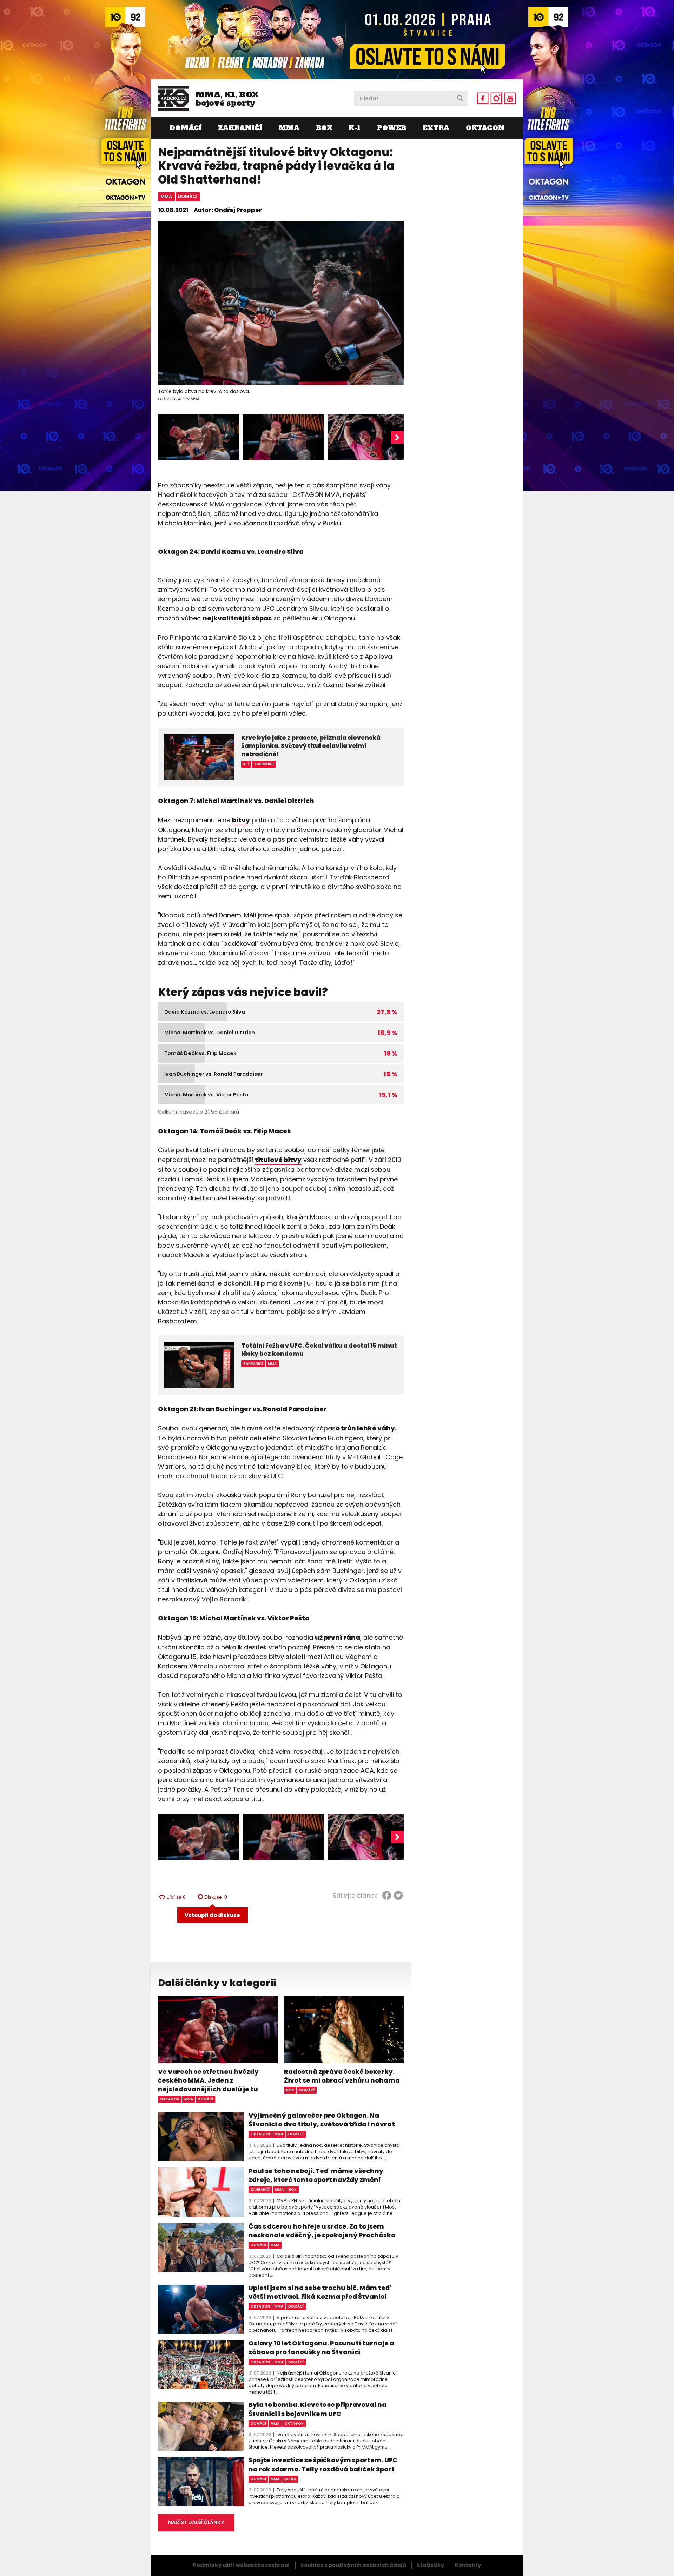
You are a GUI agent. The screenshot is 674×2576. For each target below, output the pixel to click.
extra (290, 2479)
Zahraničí (240, 128)
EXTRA (436, 128)
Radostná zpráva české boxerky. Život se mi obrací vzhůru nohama (342, 2076)
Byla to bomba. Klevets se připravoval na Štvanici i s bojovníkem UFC (318, 2409)
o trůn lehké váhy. (366, 1428)
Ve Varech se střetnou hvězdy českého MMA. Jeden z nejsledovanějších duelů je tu (208, 2080)
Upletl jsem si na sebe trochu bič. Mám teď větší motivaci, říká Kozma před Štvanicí (320, 2292)
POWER (392, 128)
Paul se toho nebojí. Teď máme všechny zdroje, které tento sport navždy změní (316, 2175)
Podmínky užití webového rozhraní (242, 2565)
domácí (188, 196)
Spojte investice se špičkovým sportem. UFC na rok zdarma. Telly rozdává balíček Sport (323, 2464)
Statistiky (430, 2565)
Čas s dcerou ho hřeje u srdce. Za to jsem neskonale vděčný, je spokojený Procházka (322, 2231)
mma (166, 196)
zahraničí (260, 2189)
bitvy (241, 820)
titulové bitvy (278, 1160)
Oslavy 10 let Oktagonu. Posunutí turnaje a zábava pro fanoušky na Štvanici (321, 2348)
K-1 (355, 128)
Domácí (186, 128)
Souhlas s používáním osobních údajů (353, 2565)
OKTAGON (485, 128)
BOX (324, 128)
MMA (289, 128)
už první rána (338, 1637)
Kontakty (468, 2565)
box (290, 2090)
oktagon (170, 2099)
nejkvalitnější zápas (237, 618)
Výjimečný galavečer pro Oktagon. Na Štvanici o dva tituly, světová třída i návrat (322, 2120)
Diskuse (216, 1897)
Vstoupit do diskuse (212, 1915)
